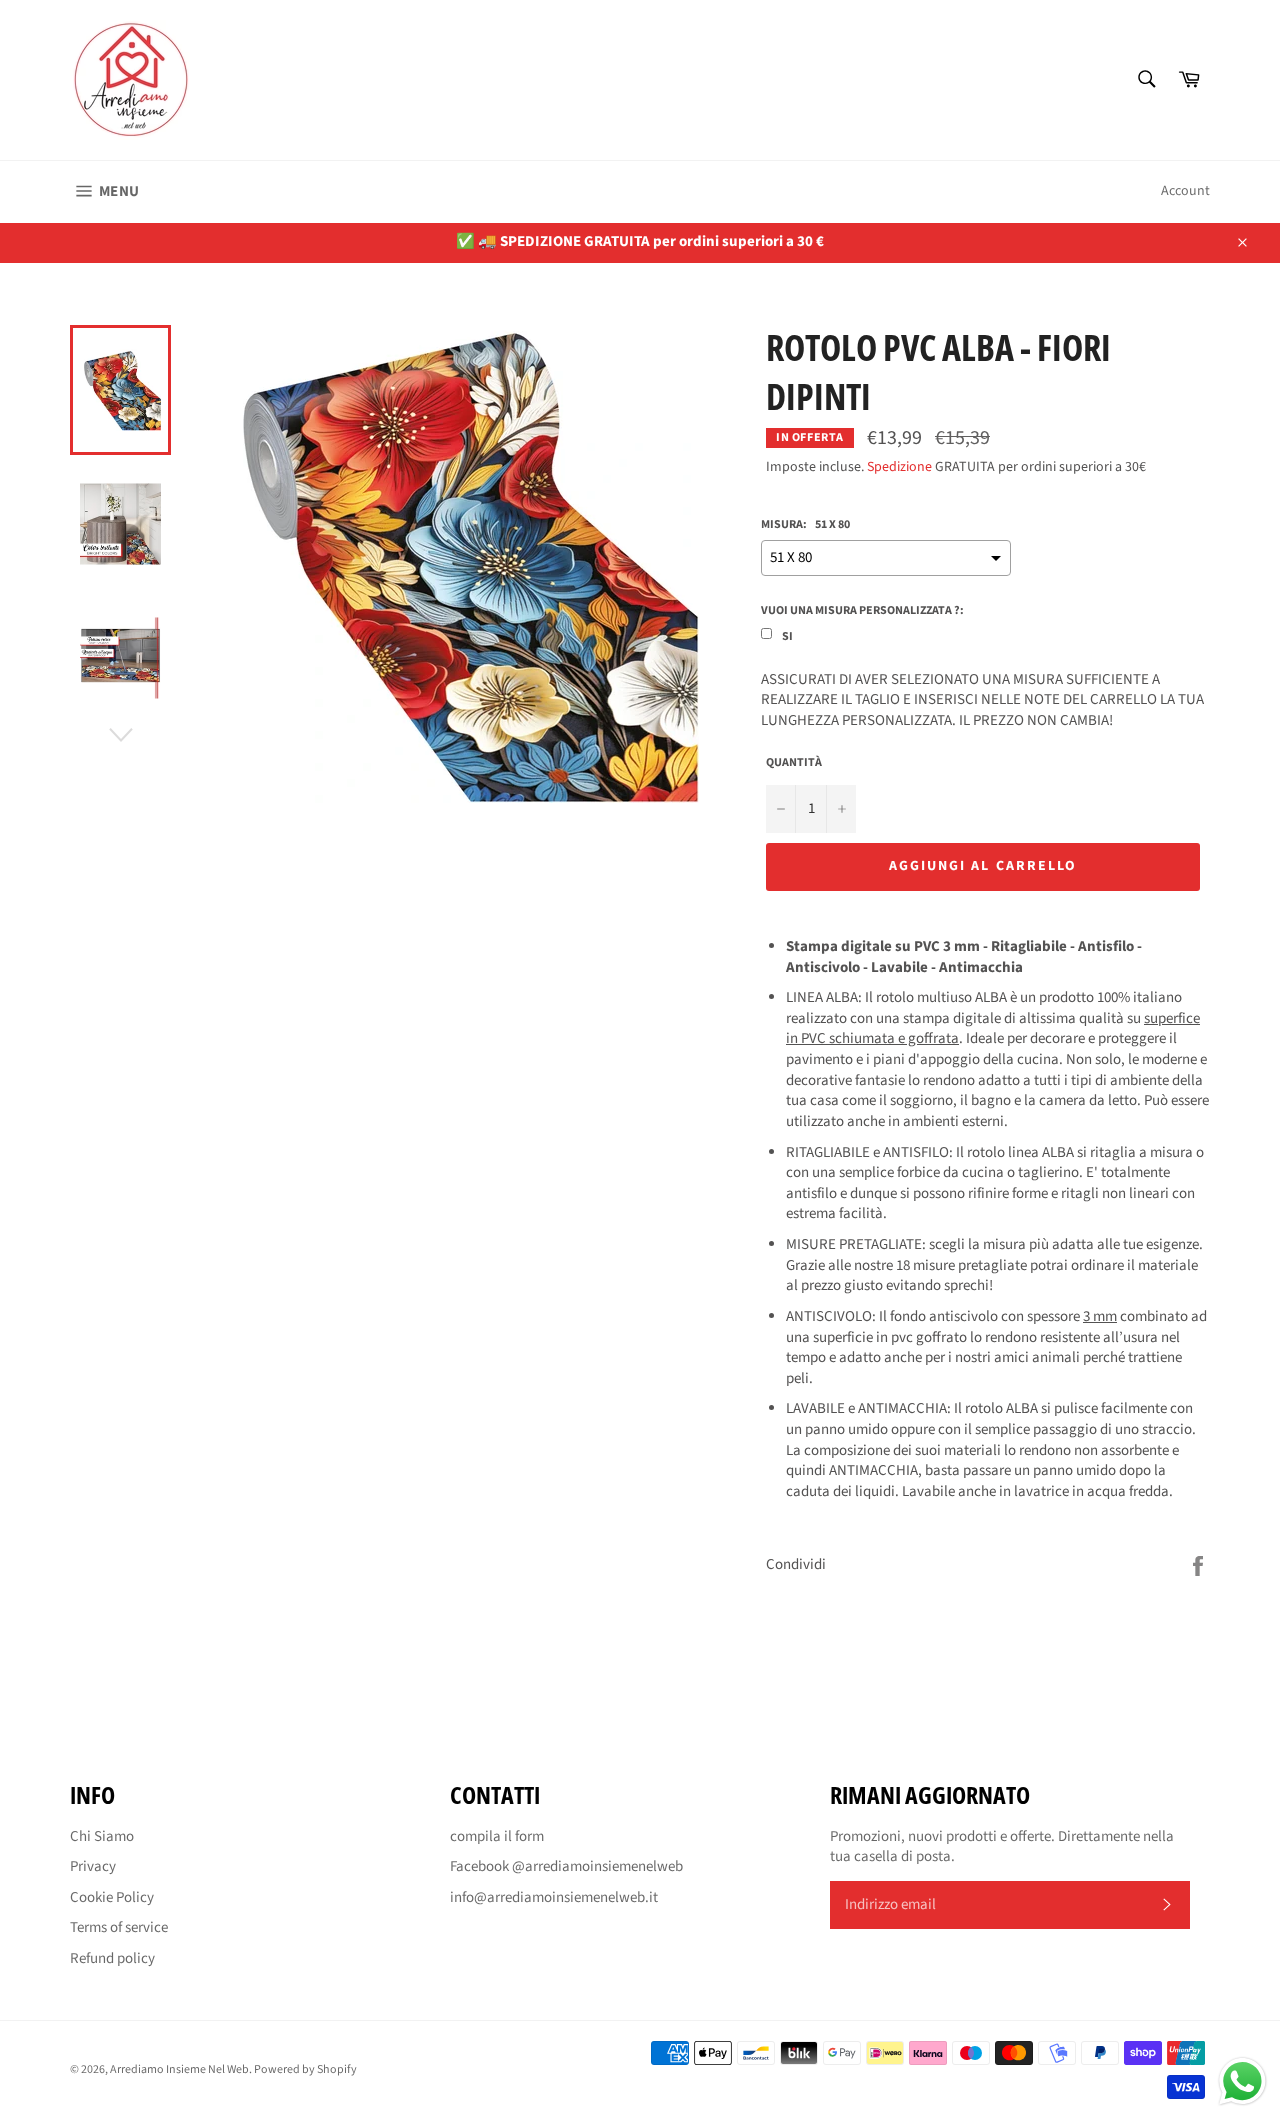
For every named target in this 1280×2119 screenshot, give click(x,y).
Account (1185, 191)
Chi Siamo (102, 1836)
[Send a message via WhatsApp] (1242, 2081)
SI (787, 636)
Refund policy (112, 1958)
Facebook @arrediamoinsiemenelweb (566, 1866)
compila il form (497, 1836)
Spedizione (899, 467)
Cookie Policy (112, 1897)
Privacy (93, 1866)
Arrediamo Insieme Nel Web (179, 2069)
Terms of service (119, 1927)
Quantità (794, 763)
